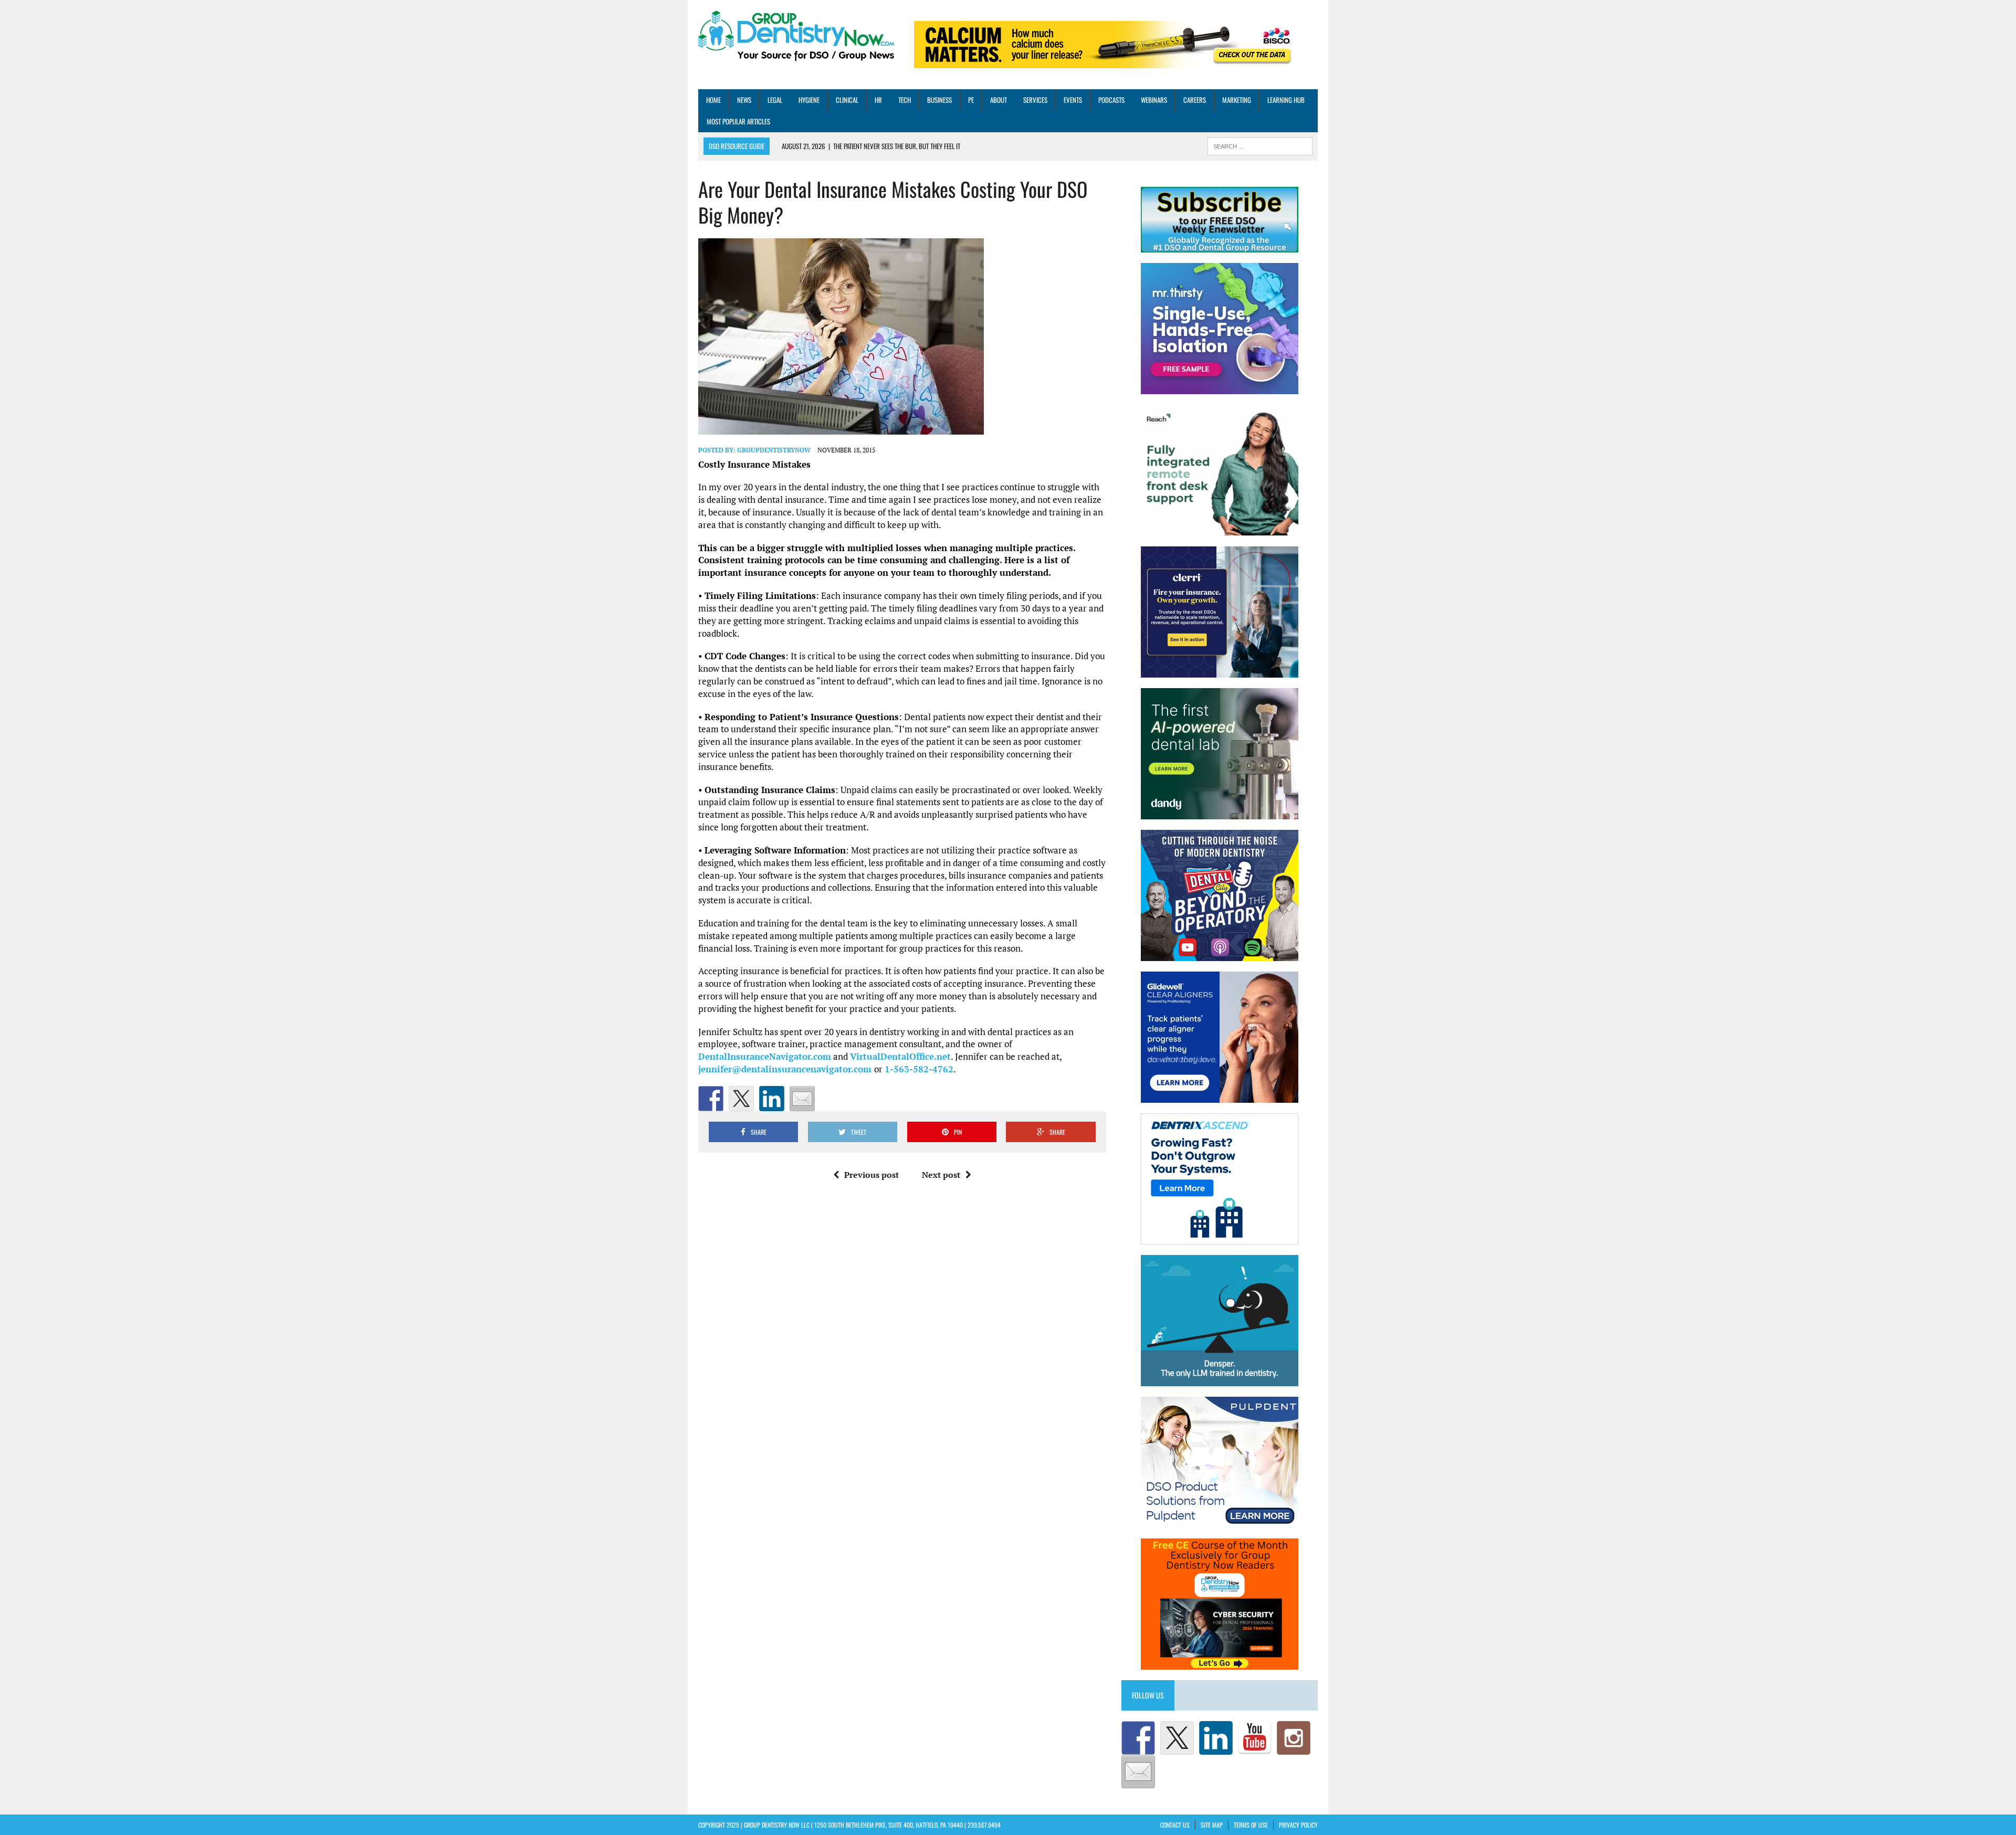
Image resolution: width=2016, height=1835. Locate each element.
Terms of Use (1251, 1825)
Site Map (1212, 1825)
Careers (1195, 100)
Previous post (871, 1175)
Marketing (1237, 100)
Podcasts (1111, 100)
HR (878, 100)
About (999, 100)
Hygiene (809, 100)
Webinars (1154, 100)
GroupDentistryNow (774, 450)
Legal (775, 100)
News (744, 100)
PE (971, 100)
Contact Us (1175, 1825)
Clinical (847, 100)
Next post (941, 1175)
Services (1035, 100)
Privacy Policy (1298, 1825)
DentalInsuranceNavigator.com (765, 1056)
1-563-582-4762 (919, 1069)
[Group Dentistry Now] (796, 37)
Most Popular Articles (738, 121)
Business (939, 100)
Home (713, 100)
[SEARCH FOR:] (1260, 145)
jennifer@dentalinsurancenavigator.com (786, 1069)
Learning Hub (1286, 100)
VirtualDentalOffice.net (900, 1056)
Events (1073, 100)
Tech (905, 100)
